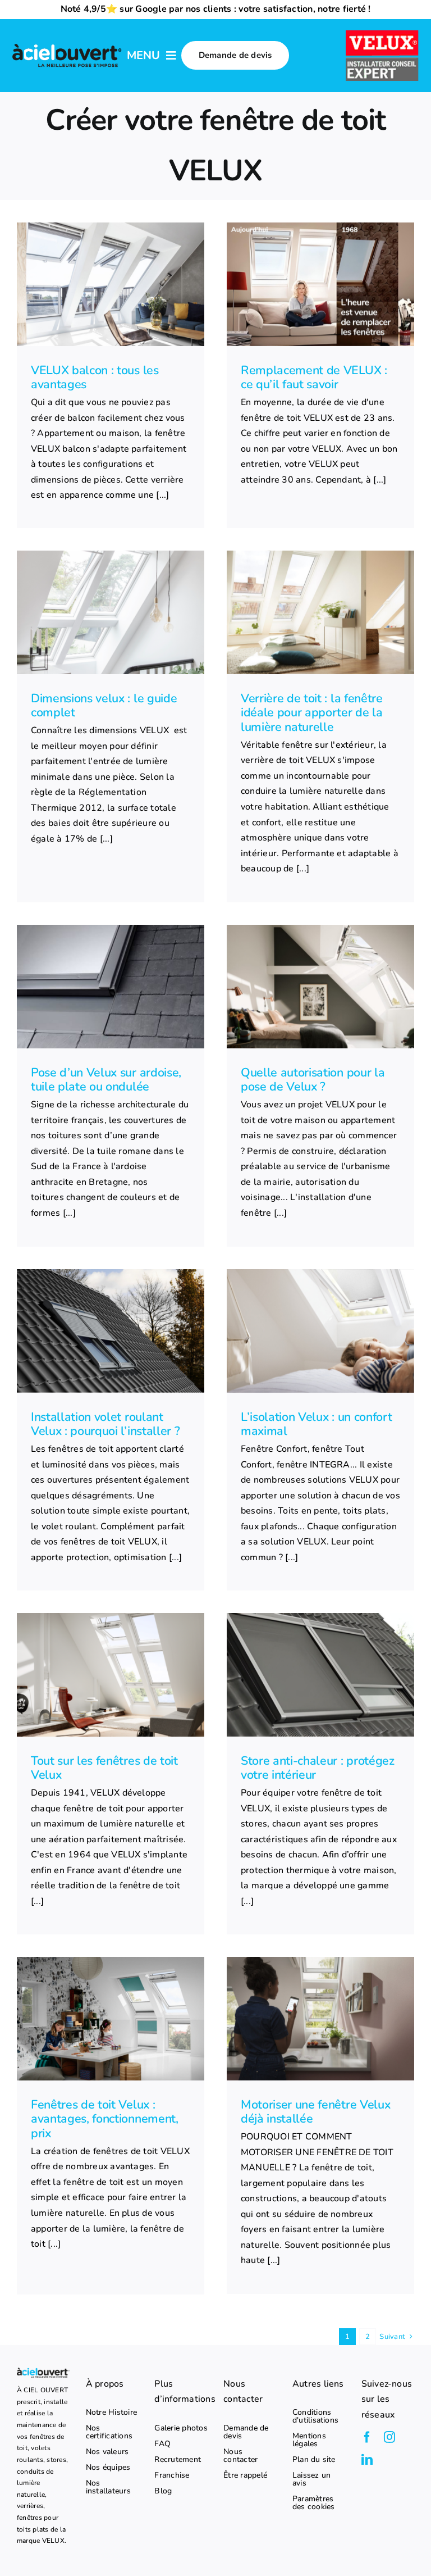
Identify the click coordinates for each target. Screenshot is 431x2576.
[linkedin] (367, 2460)
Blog (163, 2491)
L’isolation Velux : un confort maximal (316, 1424)
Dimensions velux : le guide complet (104, 706)
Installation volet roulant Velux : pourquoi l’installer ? (105, 1424)
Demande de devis (246, 2432)
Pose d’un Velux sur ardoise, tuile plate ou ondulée (106, 1080)
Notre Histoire (111, 2413)
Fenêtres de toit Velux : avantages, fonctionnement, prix (105, 2119)
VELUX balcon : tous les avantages (95, 378)
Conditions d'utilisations (315, 2416)
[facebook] (367, 2437)
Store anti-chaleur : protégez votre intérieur (318, 1768)
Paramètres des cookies (314, 2503)
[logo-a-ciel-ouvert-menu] (67, 46)
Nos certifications (109, 2432)
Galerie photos (181, 2428)
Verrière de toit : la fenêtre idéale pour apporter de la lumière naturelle (312, 713)
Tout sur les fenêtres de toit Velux (104, 1768)
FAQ (162, 2444)
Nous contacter (240, 2456)
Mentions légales (309, 2440)
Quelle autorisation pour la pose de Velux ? (313, 1080)
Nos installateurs (108, 2487)
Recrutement (178, 2460)
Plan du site (314, 2460)
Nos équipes (108, 2468)
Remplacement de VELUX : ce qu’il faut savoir (314, 378)
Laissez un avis (311, 2479)
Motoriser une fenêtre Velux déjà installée (315, 2112)
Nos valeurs (107, 2452)
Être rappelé (245, 2475)
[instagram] (389, 2437)
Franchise (172, 2475)
